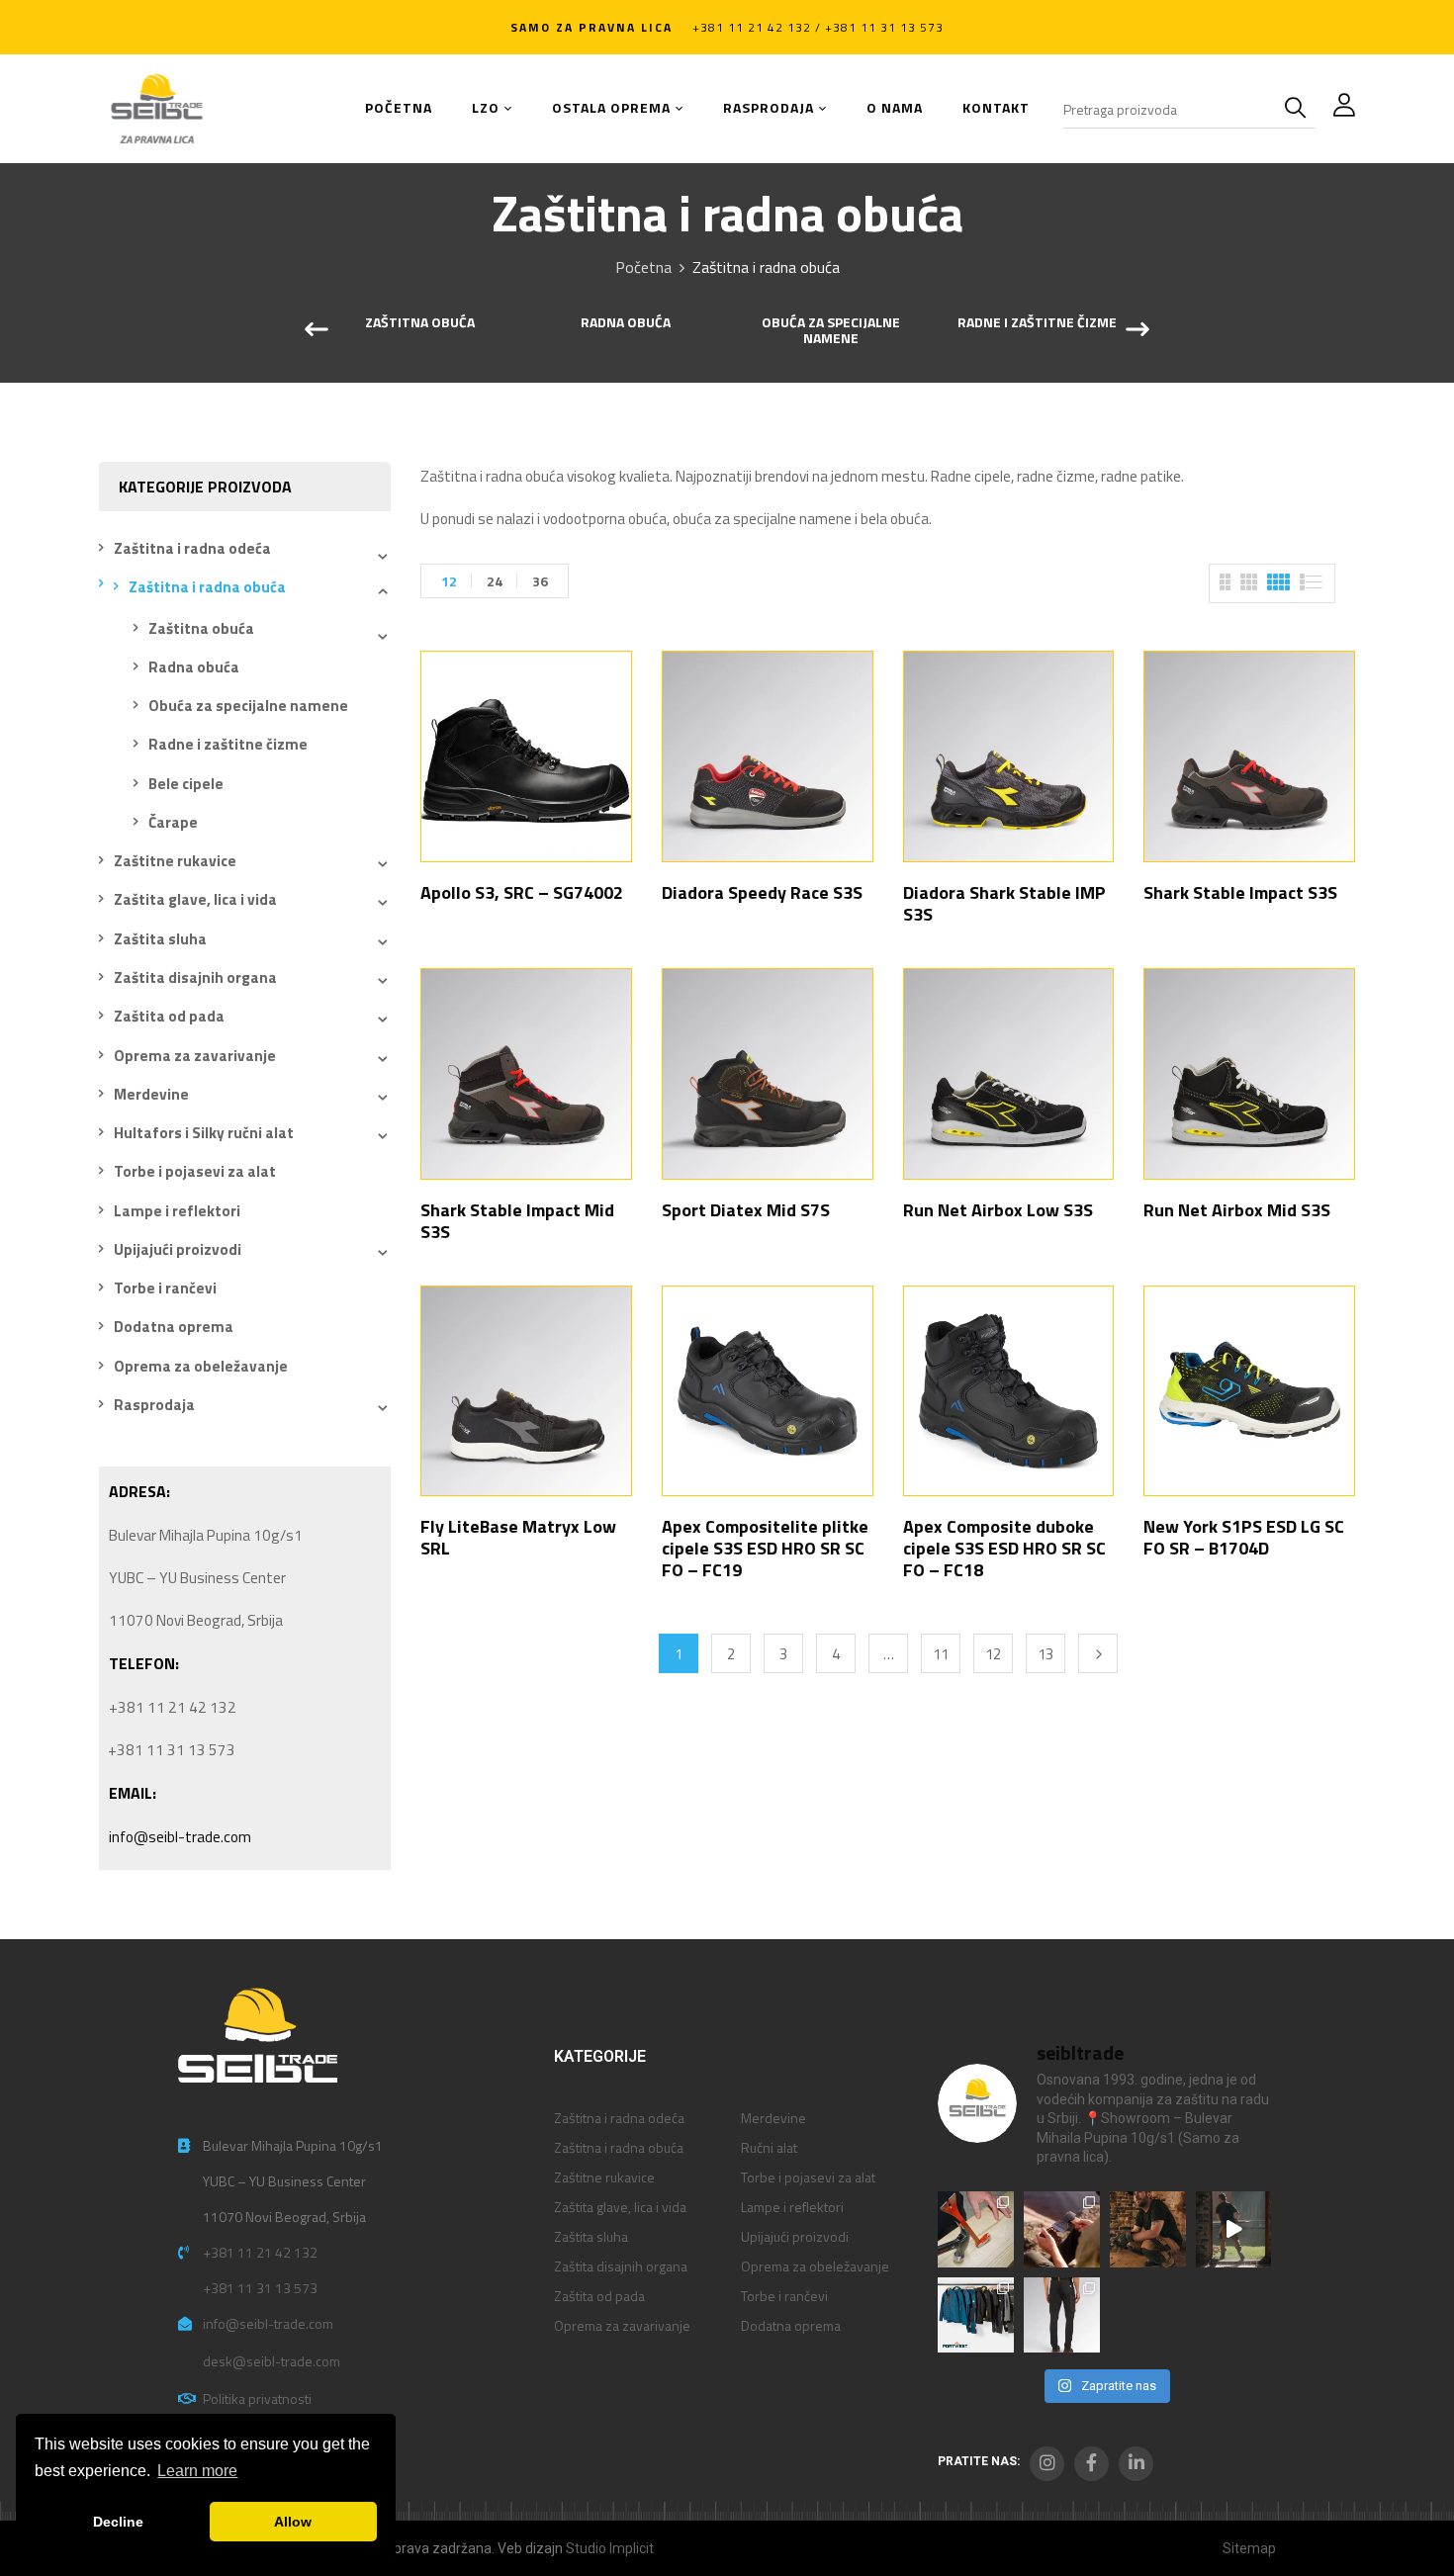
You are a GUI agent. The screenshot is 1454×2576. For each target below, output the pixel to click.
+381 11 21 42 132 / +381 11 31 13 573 (818, 27)
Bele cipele (186, 784)
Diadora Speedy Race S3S (762, 892)
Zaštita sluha (160, 939)
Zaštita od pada (169, 1016)
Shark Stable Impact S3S (1240, 892)
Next (1098, 1653)
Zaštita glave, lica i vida (195, 899)
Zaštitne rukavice (175, 861)
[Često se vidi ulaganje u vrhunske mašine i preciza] (1234, 2229)
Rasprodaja (154, 1405)
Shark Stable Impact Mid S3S (517, 1221)
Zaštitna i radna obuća (207, 587)
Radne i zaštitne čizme (1037, 323)
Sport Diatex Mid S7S (746, 1210)
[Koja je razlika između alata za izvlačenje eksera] (976, 2229)
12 (449, 581)
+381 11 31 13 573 (260, 2288)
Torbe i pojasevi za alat (195, 1171)
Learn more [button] (197, 2471)
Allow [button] (293, 2522)
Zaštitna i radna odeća (192, 548)
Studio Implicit (610, 2548)
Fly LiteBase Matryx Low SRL (518, 1537)
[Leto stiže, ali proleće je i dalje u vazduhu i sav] (1062, 2229)
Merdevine (151, 1094)
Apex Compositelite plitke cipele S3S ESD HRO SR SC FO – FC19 (765, 1548)
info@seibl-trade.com (180, 1837)
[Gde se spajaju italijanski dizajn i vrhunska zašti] (1062, 2315)
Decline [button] (118, 2522)
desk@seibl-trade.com (272, 2361)
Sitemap (1249, 2548)
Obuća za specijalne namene (831, 332)
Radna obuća (626, 323)
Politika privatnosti (257, 2398)
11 (941, 1654)
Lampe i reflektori (177, 1211)
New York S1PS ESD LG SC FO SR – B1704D (1244, 1537)
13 (1045, 1654)
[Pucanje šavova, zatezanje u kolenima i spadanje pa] (1148, 2229)
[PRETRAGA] (1300, 109)
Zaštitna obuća (420, 323)
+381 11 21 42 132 (260, 2252)
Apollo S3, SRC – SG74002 (522, 892)
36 (540, 581)
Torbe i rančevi (165, 1288)
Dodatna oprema (174, 1327)
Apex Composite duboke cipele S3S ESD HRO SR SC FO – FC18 (1004, 1548)
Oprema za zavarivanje (195, 1056)
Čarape (173, 822)
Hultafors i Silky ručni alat (204, 1133)
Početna (643, 267)
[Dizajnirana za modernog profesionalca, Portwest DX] (976, 2315)
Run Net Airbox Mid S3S (1237, 1210)
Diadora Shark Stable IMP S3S (1004, 903)
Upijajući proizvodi (178, 1249)
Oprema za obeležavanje (201, 1366)
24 (495, 581)
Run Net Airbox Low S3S (998, 1210)
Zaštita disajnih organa (195, 977)
